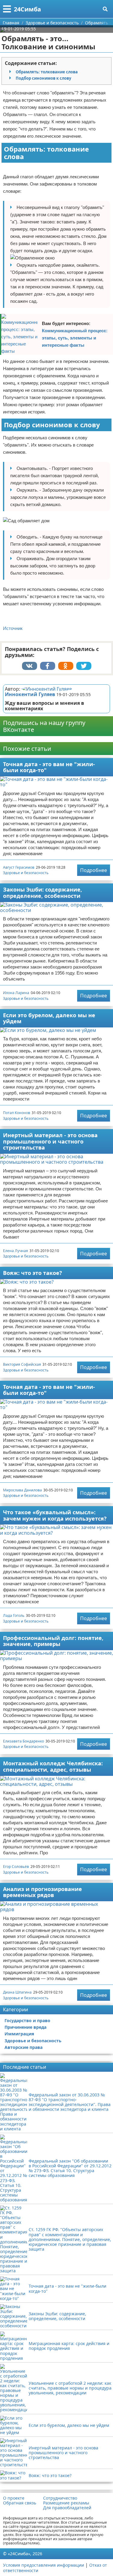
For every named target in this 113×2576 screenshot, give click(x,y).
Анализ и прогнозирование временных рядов (42, 1892)
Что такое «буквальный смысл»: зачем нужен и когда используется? (55, 1515)
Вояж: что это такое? (33, 1273)
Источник (13, 628)
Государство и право (27, 2020)
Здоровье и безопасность (26, 873)
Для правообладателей (67, 2508)
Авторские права (24, 2047)
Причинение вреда (25, 2027)
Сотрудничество (60, 2498)
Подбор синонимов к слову (43, 78)
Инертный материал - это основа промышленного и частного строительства (50, 1141)
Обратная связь (20, 2503)
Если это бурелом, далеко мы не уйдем (49, 1018)
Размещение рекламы (66, 2503)
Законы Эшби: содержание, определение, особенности (42, 893)
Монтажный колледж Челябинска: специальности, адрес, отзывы (53, 1766)
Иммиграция (19, 2034)
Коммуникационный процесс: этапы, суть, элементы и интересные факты (75, 338)
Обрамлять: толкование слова (47, 72)
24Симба (27, 9)
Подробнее (94, 870)
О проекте (14, 2498)
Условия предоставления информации (44, 2565)
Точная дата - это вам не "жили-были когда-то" (49, 767)
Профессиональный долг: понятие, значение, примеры (53, 1641)
